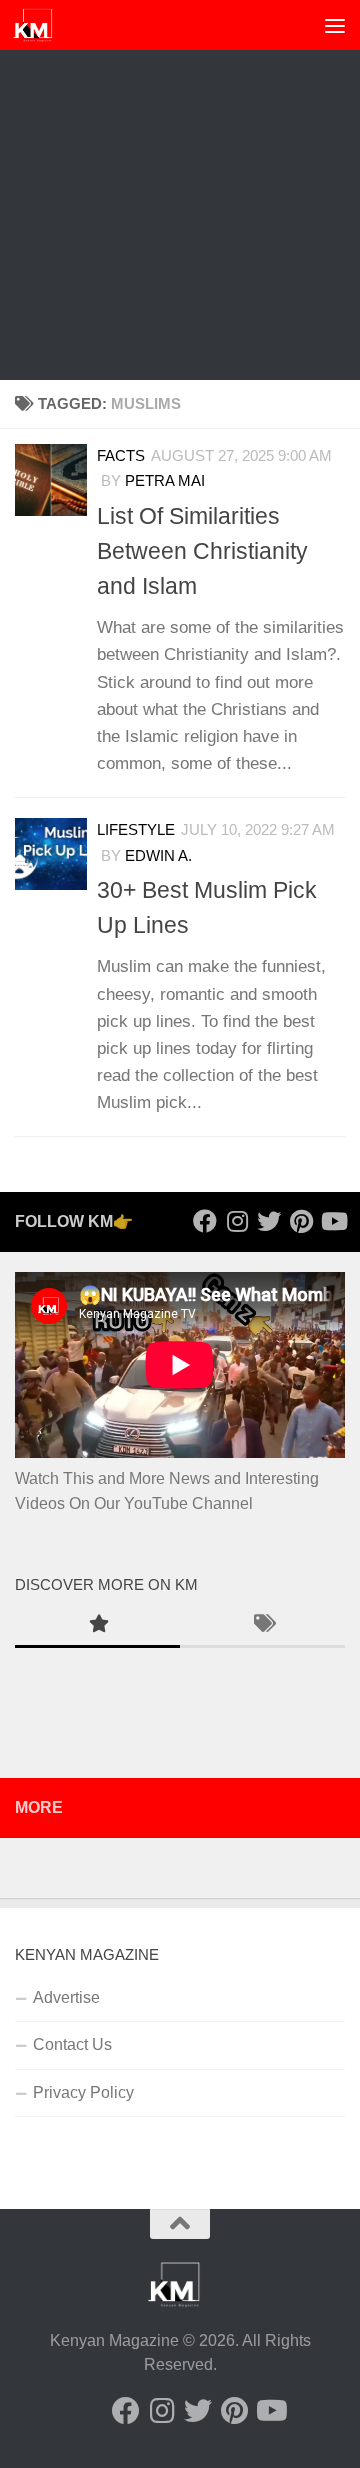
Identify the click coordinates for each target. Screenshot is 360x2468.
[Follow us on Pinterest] (301, 1221)
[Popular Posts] (97, 1626)
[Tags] (262, 1626)
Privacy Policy (83, 2092)
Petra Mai (165, 481)
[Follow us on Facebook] (205, 1221)
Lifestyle (136, 830)
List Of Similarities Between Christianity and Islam (202, 551)
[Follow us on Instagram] (237, 1221)
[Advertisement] (180, 190)
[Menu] (335, 25)
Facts (121, 456)
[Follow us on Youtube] (333, 1221)
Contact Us (72, 2044)
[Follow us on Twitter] (269, 1221)
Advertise (66, 1997)
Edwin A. (158, 856)
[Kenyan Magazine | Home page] (40, 25)
